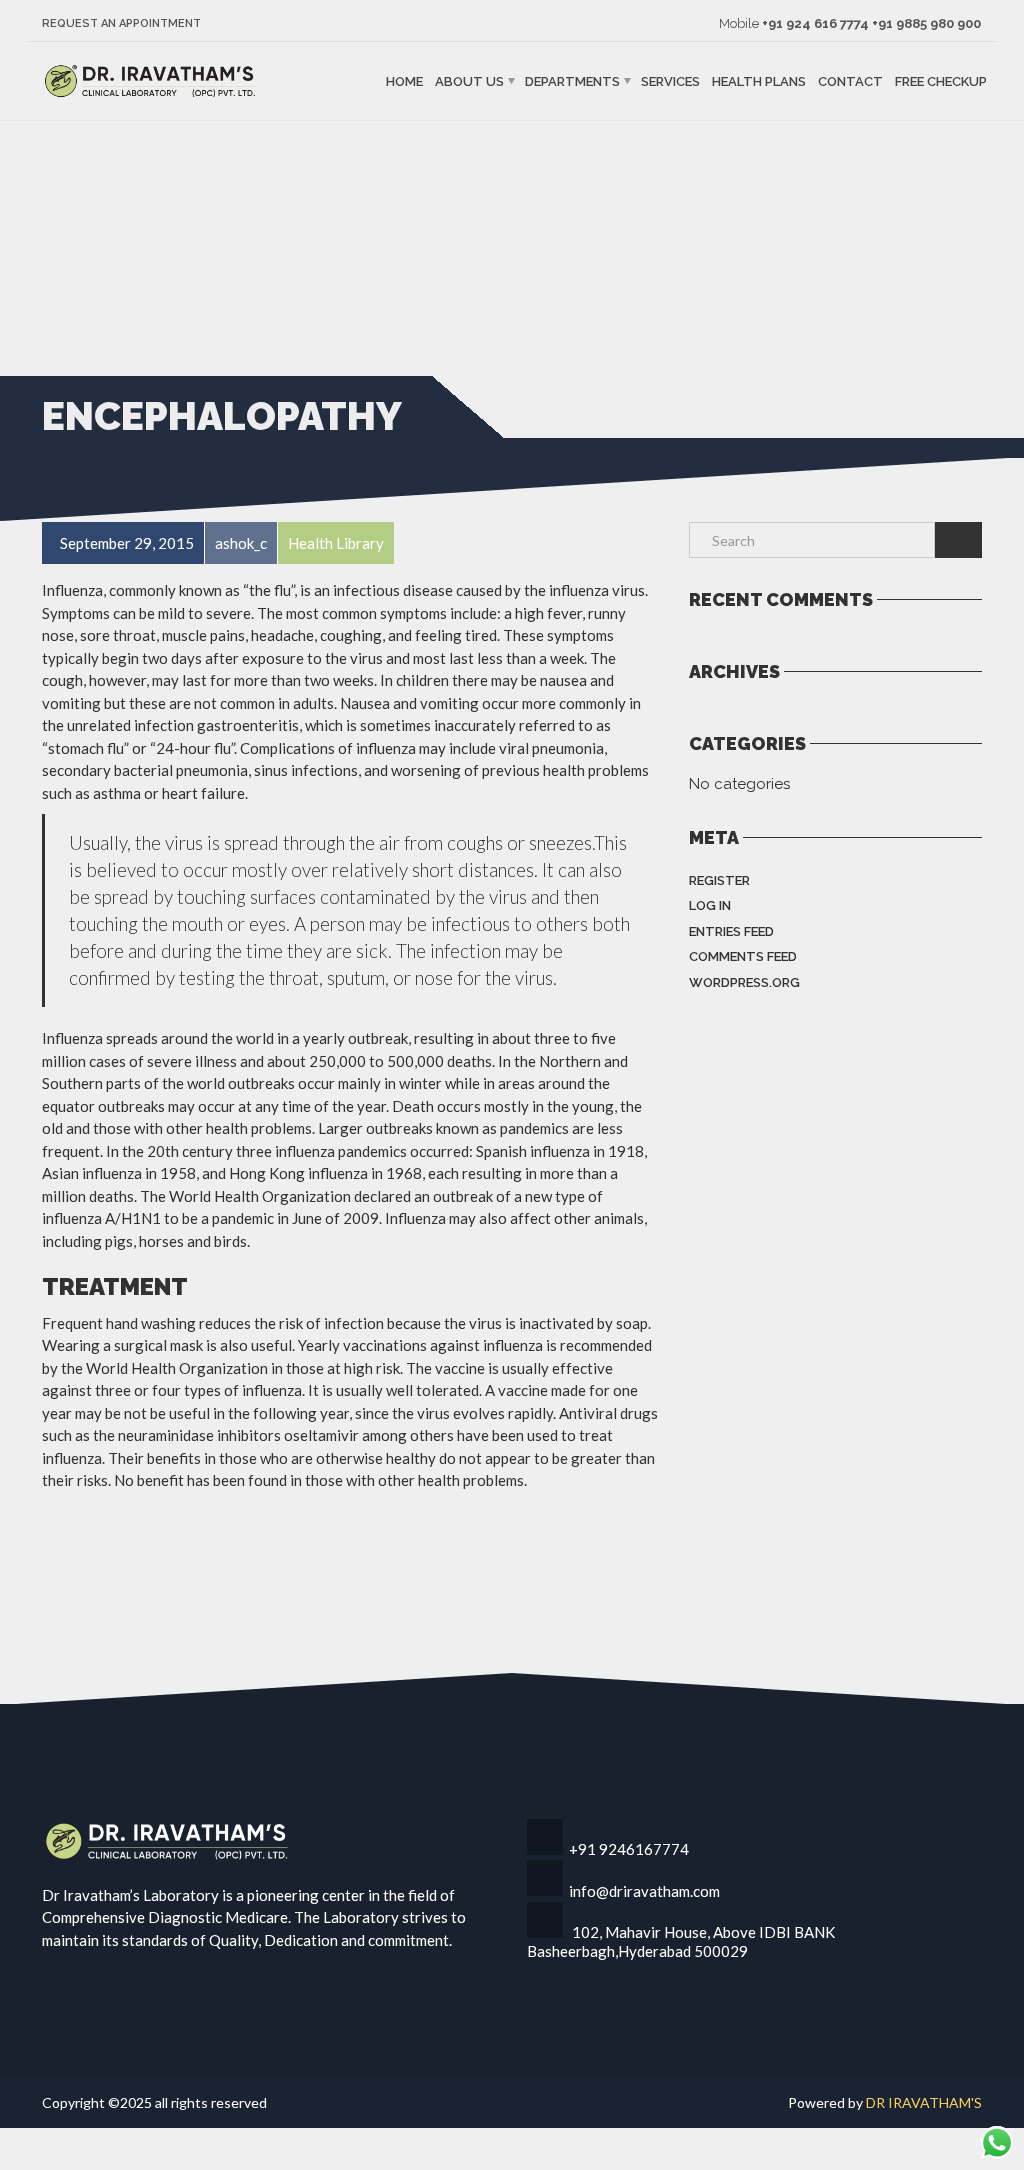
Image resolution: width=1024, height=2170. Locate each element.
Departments (572, 80)
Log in (710, 905)
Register (719, 880)
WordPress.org (744, 982)
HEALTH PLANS (759, 80)
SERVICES (670, 80)
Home (404, 80)
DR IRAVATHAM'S (924, 2102)
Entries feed (731, 931)
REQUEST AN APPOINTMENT (121, 23)
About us (469, 80)
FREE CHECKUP (941, 80)
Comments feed (743, 956)
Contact (850, 80)
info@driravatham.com (644, 1891)
